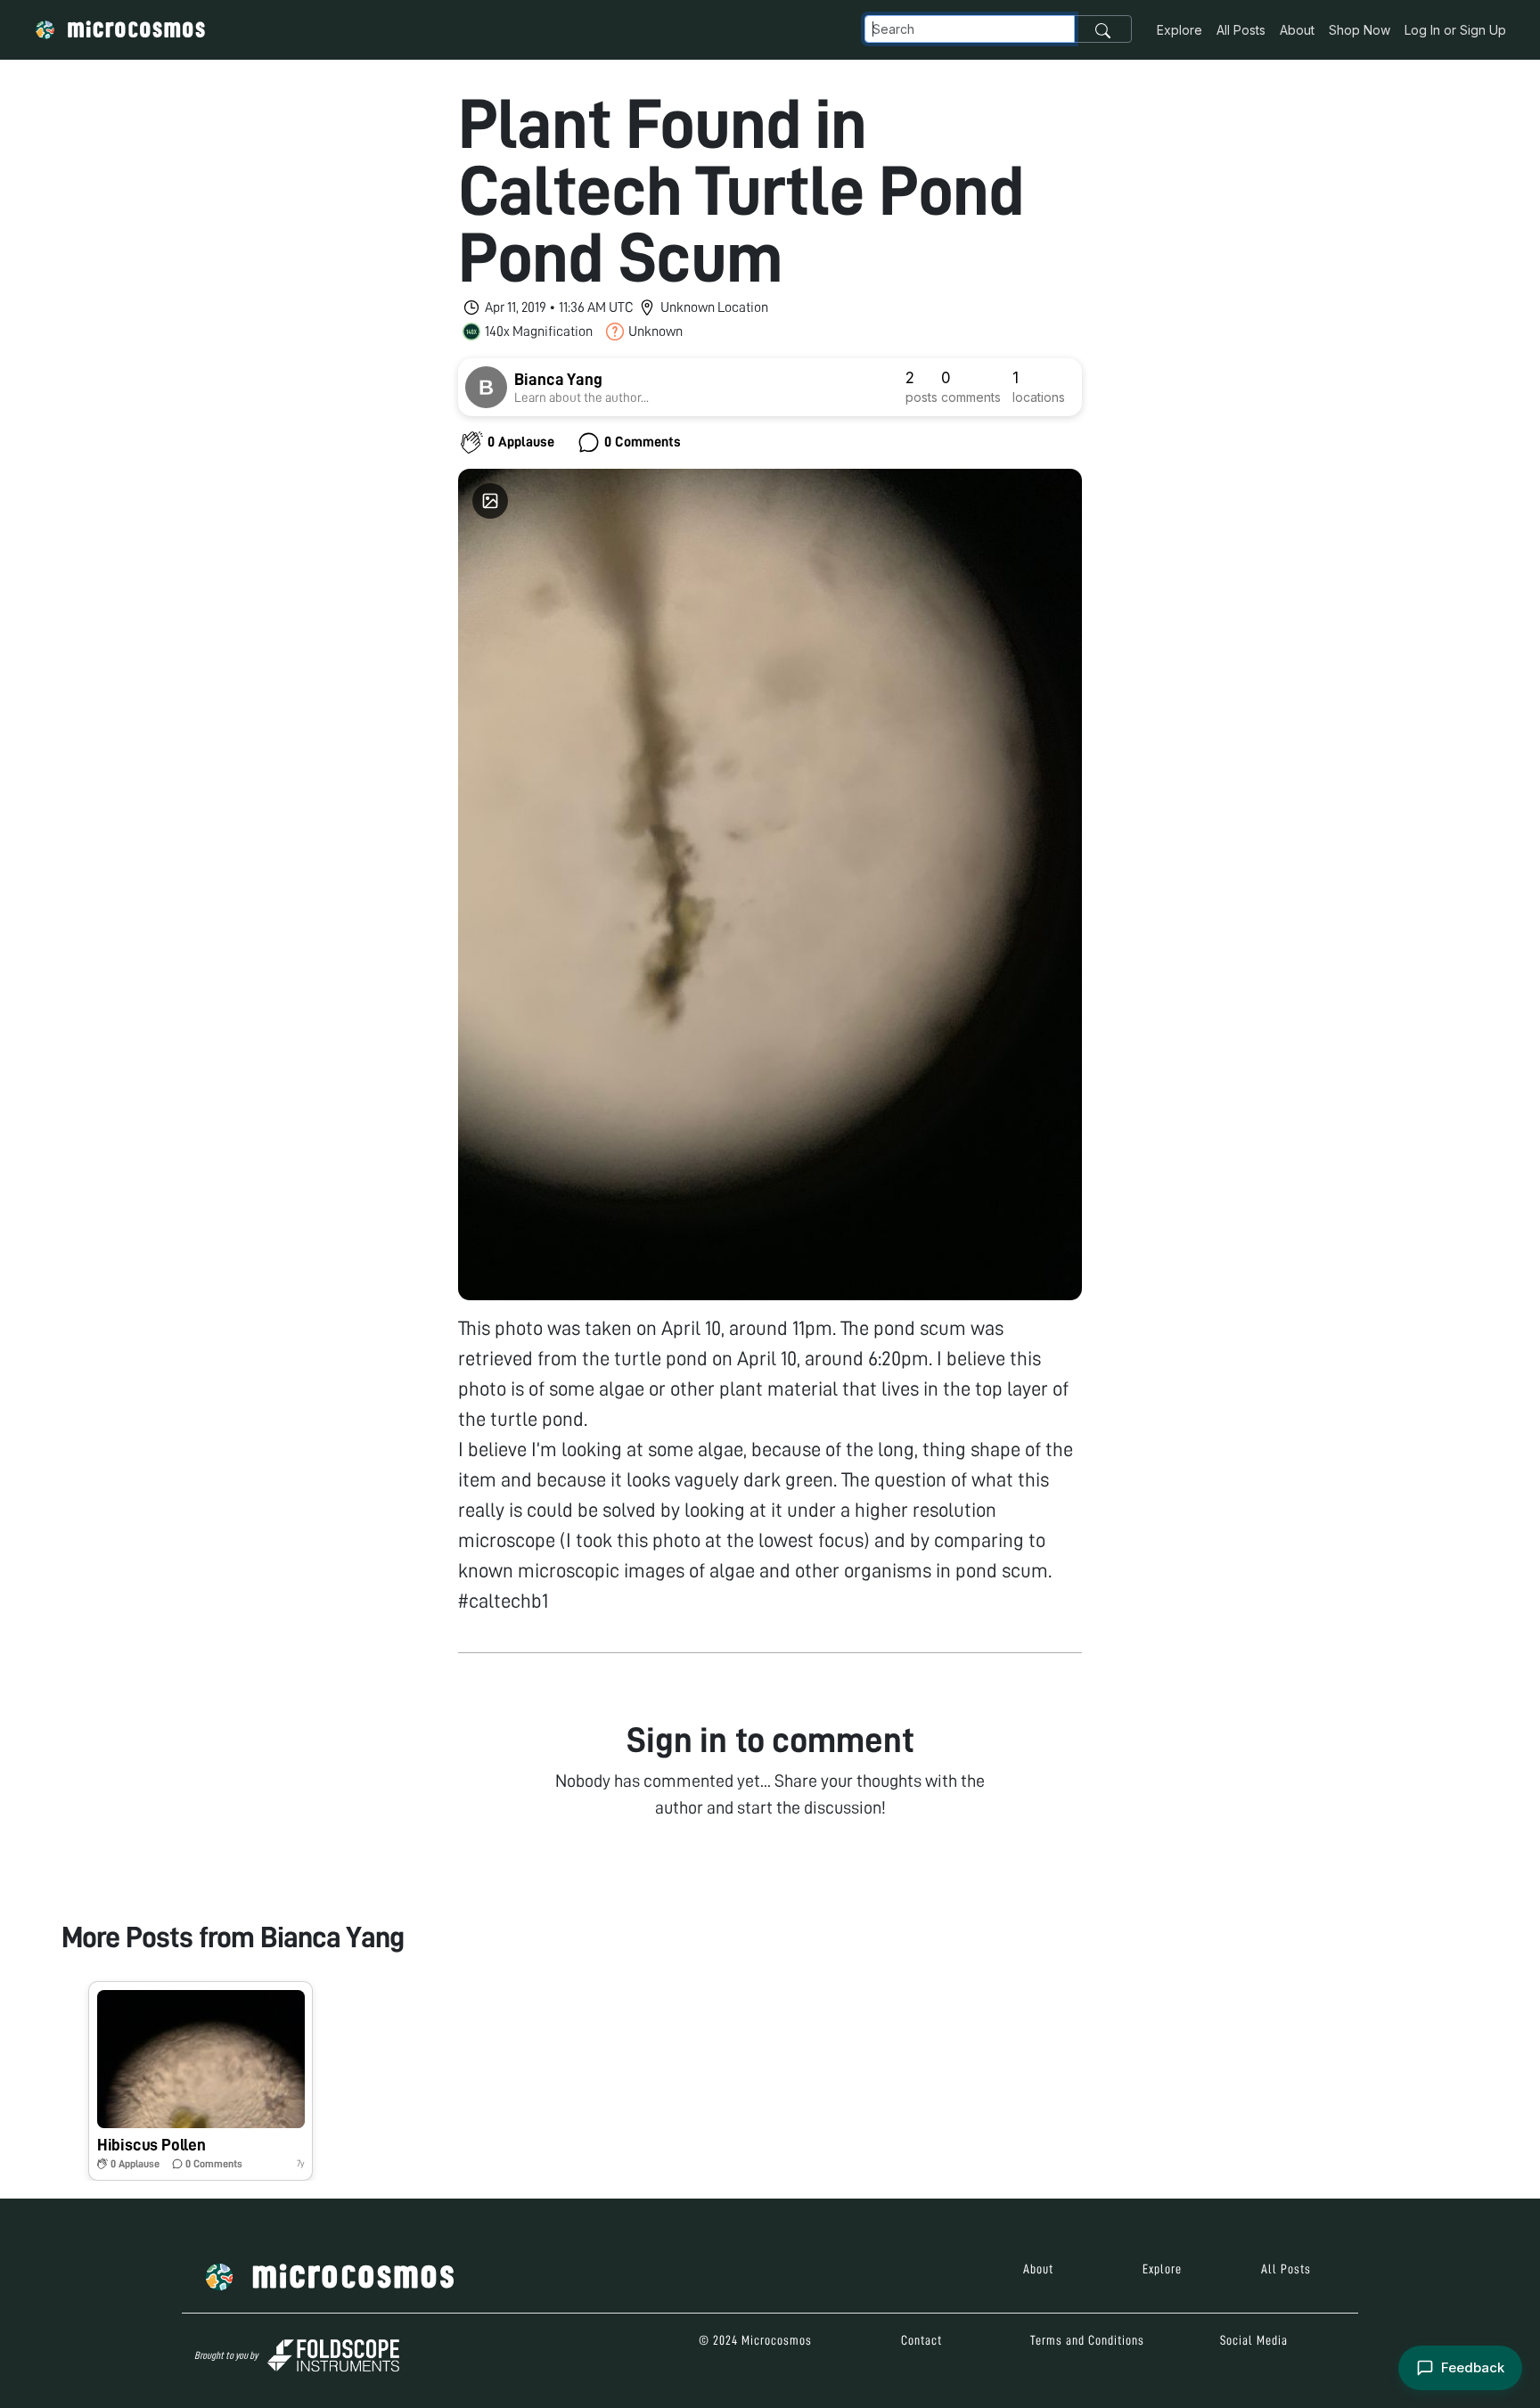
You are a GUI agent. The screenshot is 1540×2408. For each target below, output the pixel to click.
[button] (201, 2081)
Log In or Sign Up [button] (1455, 30)
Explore (1180, 30)
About (1297, 30)
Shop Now (1360, 30)
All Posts (1241, 30)
